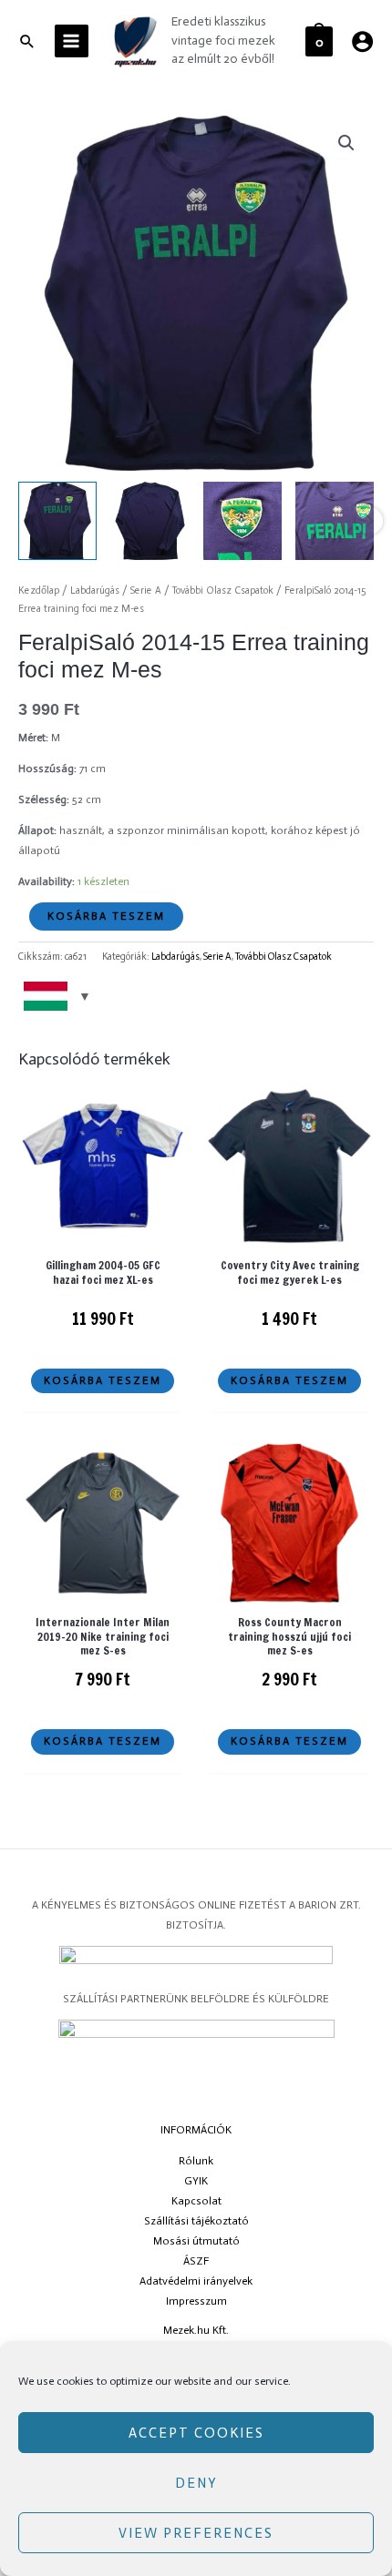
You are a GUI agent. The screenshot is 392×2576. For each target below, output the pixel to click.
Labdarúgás (95, 591)
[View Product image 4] (335, 521)
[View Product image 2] (150, 521)
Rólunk (196, 2161)
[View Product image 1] (57, 521)
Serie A (146, 591)
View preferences (196, 2533)
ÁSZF (196, 2261)
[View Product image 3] (242, 521)
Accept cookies (196, 2433)
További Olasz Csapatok (223, 591)
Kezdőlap (39, 591)
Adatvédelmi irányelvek (196, 2281)
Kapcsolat (196, 2201)
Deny (196, 2483)
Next (369, 521)
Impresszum (196, 2301)
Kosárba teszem (106, 916)
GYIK (196, 2181)
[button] (346, 143)
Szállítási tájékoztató (196, 2221)
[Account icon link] (362, 41)
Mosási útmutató (196, 2241)
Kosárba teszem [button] (103, 1380)
